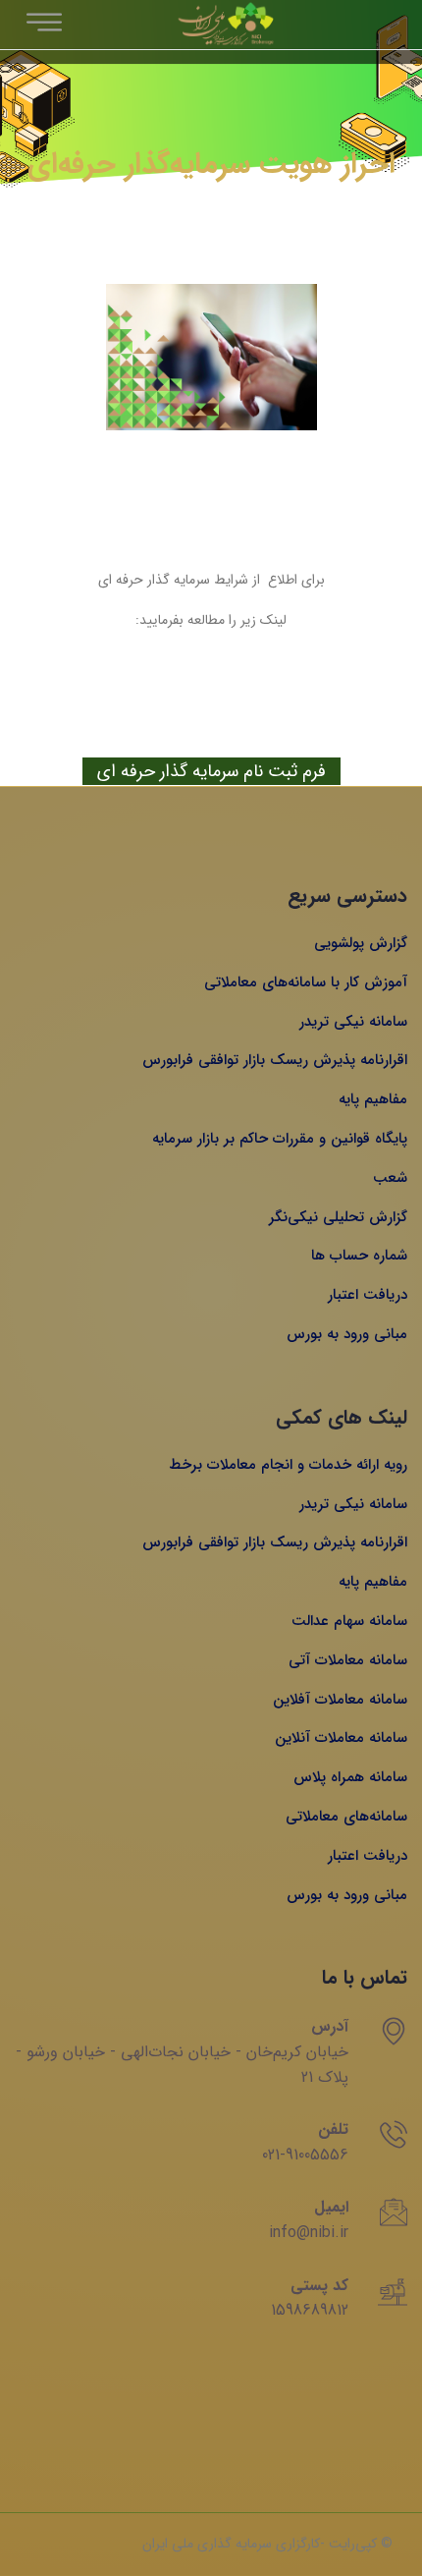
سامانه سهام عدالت (349, 1621)
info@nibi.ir (309, 2233)
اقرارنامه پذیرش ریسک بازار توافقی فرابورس (275, 1060)
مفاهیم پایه (373, 1099)
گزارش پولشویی (361, 943)
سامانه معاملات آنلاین (341, 1738)
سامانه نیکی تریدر (353, 1022)
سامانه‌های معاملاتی (346, 1817)
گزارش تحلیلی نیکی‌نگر (338, 1217)
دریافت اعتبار (368, 1295)
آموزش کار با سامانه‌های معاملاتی (306, 982)
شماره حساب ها (359, 1256)
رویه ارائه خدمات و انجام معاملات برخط (288, 1465)
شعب (390, 1178)
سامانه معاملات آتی (348, 1660)
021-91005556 (305, 2155)
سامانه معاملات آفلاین (340, 1700)
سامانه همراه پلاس (350, 1777)
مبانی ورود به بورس (347, 1334)
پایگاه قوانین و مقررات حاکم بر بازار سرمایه (280, 1139)
